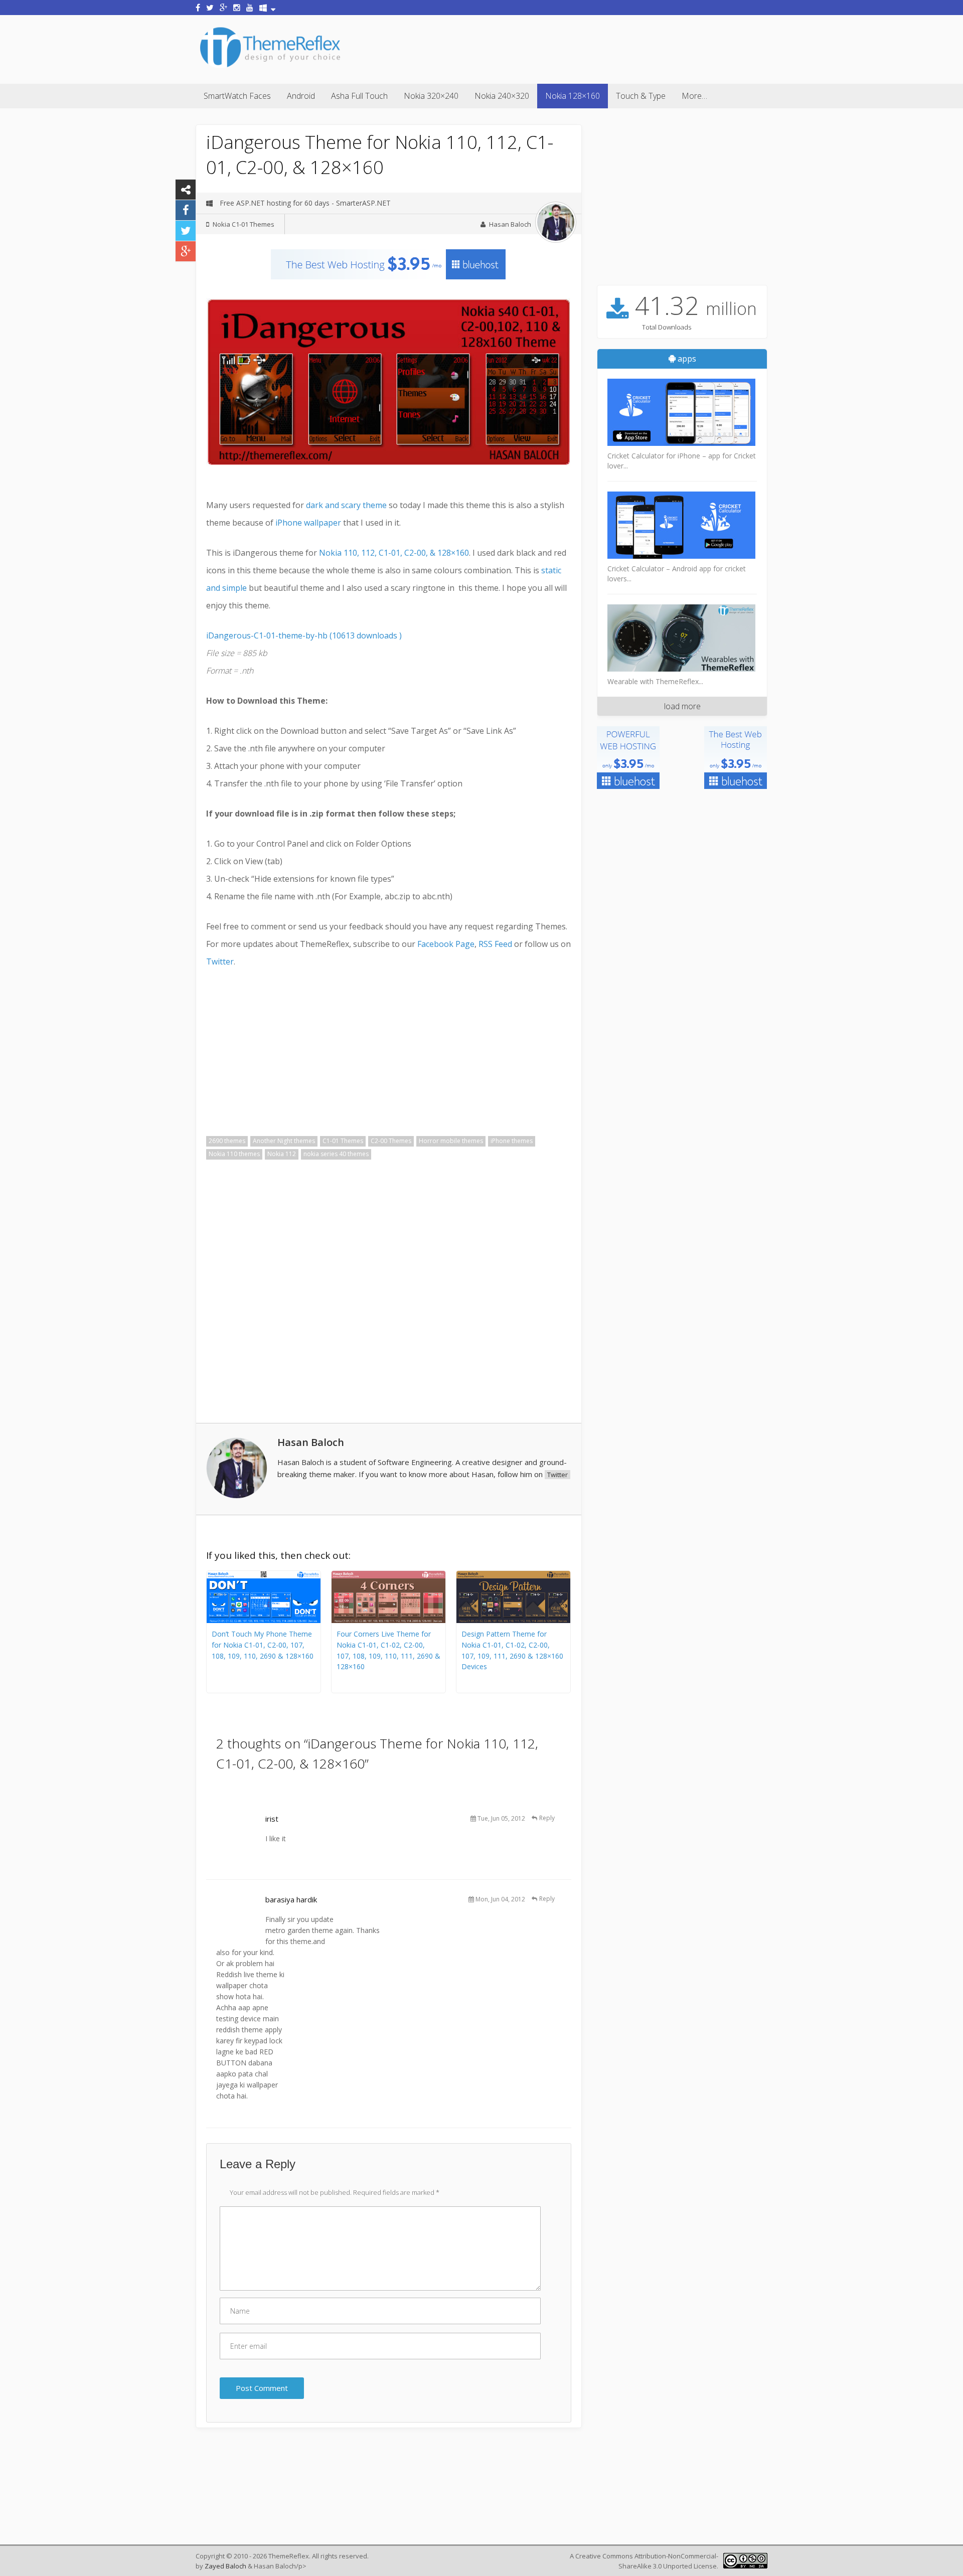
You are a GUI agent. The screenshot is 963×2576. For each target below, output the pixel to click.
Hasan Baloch (510, 224)
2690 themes (227, 1141)
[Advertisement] (585, 48)
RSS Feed (495, 944)
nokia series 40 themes (336, 1154)
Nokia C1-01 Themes (244, 224)
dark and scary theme (346, 505)
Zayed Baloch (225, 2566)
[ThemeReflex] (270, 67)
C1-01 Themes (343, 1141)
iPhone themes (512, 1141)
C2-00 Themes (391, 1141)
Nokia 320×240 (431, 96)
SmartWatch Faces (237, 96)
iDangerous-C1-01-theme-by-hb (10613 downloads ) (304, 635)
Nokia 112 (282, 1154)
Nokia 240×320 (502, 96)
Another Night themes (284, 1141)
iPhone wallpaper (309, 523)
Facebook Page (446, 944)
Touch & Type (641, 96)
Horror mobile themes (451, 1141)
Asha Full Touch (359, 96)
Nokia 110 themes (234, 1154)
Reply (547, 1818)
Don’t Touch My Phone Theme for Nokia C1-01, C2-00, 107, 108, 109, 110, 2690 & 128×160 (263, 1645)
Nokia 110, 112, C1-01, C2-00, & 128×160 (394, 553)
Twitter (220, 961)
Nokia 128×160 (573, 96)
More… (694, 96)
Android (301, 96)
